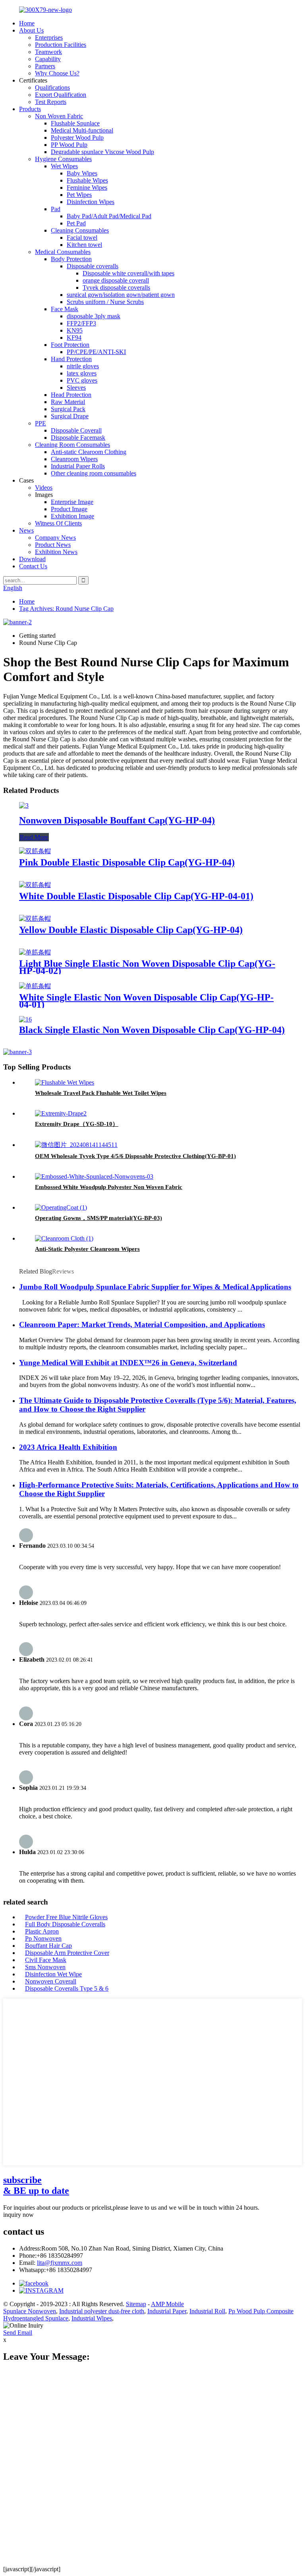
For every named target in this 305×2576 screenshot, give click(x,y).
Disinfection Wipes (91, 202)
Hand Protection (71, 359)
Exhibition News (56, 552)
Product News (53, 545)
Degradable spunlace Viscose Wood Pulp (102, 152)
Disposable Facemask (78, 438)
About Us (31, 30)
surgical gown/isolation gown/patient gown (121, 295)
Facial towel (82, 238)
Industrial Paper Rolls (78, 466)
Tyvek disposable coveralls (116, 288)
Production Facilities (61, 45)
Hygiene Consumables (63, 159)
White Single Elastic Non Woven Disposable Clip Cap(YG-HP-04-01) (146, 1001)
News (26, 530)
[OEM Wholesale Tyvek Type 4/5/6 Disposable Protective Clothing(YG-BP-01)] (76, 1145)
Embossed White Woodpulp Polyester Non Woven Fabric (109, 1187)
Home (27, 23)
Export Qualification (61, 95)
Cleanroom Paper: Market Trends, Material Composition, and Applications (142, 1325)
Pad (56, 209)
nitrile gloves (83, 366)
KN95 (75, 330)
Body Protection (71, 259)
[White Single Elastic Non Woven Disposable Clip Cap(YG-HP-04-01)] (35, 986)
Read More (34, 837)
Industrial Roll (207, 2311)
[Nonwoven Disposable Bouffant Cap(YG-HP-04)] (24, 805)
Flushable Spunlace (75, 123)
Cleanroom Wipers (74, 459)
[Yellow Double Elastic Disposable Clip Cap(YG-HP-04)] (35, 919)
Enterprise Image (72, 502)
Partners (45, 66)
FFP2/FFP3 (81, 323)
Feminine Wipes (87, 188)
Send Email (18, 2333)
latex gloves (82, 373)
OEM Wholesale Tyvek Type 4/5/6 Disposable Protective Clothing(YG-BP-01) (135, 1156)
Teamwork (48, 52)
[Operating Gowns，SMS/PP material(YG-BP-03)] (61, 1207)
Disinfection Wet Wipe (53, 1974)
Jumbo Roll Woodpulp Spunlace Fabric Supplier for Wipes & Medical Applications (155, 1287)
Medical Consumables (63, 252)
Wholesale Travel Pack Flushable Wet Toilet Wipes (101, 1093)
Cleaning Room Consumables (72, 445)
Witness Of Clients (58, 523)
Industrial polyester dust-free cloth (102, 2311)
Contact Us (33, 566)
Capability (48, 59)
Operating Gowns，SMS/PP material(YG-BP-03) (98, 1218)
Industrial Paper (167, 2311)
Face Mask (65, 309)
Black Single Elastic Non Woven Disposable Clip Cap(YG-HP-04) (152, 1030)
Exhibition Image (72, 516)
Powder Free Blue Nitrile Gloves (66, 1917)
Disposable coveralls (93, 266)
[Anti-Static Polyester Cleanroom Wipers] (64, 1238)
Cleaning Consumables (80, 230)
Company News (55, 538)
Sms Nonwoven (45, 1967)
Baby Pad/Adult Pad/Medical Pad (109, 216)
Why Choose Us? (57, 73)
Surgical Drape (70, 416)
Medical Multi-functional (82, 130)
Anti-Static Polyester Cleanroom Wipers (87, 1249)
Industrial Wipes (92, 2318)
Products (30, 109)
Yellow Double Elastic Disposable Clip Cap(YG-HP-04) (131, 930)
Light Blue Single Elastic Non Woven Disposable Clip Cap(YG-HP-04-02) (147, 967)
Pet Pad (76, 223)
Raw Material (68, 402)
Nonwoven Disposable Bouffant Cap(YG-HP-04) (117, 820)
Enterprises (49, 38)
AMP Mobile (167, 2304)
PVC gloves (82, 380)
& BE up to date (36, 2185)
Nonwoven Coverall (51, 1981)
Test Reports (51, 102)
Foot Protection (70, 345)
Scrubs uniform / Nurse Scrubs (105, 302)
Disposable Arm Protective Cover (67, 1953)
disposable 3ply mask (94, 316)
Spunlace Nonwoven (30, 2311)
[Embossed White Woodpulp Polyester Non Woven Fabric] (94, 1176)
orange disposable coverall (116, 280)
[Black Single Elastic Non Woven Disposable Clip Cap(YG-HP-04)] (25, 1019)
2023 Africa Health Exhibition (68, 1447)
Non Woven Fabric (59, 116)
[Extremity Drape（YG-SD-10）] (61, 1113)
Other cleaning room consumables (94, 473)
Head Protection (71, 395)
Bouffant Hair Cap (48, 1946)
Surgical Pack (68, 409)
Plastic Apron (42, 1931)
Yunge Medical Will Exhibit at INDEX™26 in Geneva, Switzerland (128, 1363)
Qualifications (52, 88)
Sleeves (76, 388)
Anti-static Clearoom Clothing (89, 452)
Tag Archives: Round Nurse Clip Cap (66, 609)
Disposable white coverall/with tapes (128, 273)
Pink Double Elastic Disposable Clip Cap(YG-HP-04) (127, 862)
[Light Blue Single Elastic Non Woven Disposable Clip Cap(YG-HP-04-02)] (35, 952)
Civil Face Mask (46, 1960)
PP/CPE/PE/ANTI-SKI (96, 352)
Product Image (69, 509)
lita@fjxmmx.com (60, 2263)
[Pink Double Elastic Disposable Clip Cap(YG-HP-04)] (35, 851)
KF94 (74, 338)
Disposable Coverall (76, 430)
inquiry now (18, 2215)
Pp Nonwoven (43, 1938)
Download (32, 559)
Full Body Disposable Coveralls (65, 1924)
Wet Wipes (64, 166)
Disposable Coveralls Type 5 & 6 (67, 1988)
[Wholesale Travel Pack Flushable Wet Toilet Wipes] (65, 1082)
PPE (41, 423)
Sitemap (136, 2304)
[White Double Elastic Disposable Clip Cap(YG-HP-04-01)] (35, 885)
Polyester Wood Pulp (77, 138)
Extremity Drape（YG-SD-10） (77, 1124)
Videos (44, 488)
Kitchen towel (84, 245)
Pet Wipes (79, 195)
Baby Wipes (82, 173)
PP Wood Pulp (69, 145)
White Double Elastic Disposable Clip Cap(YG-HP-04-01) (136, 896)
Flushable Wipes (87, 180)
